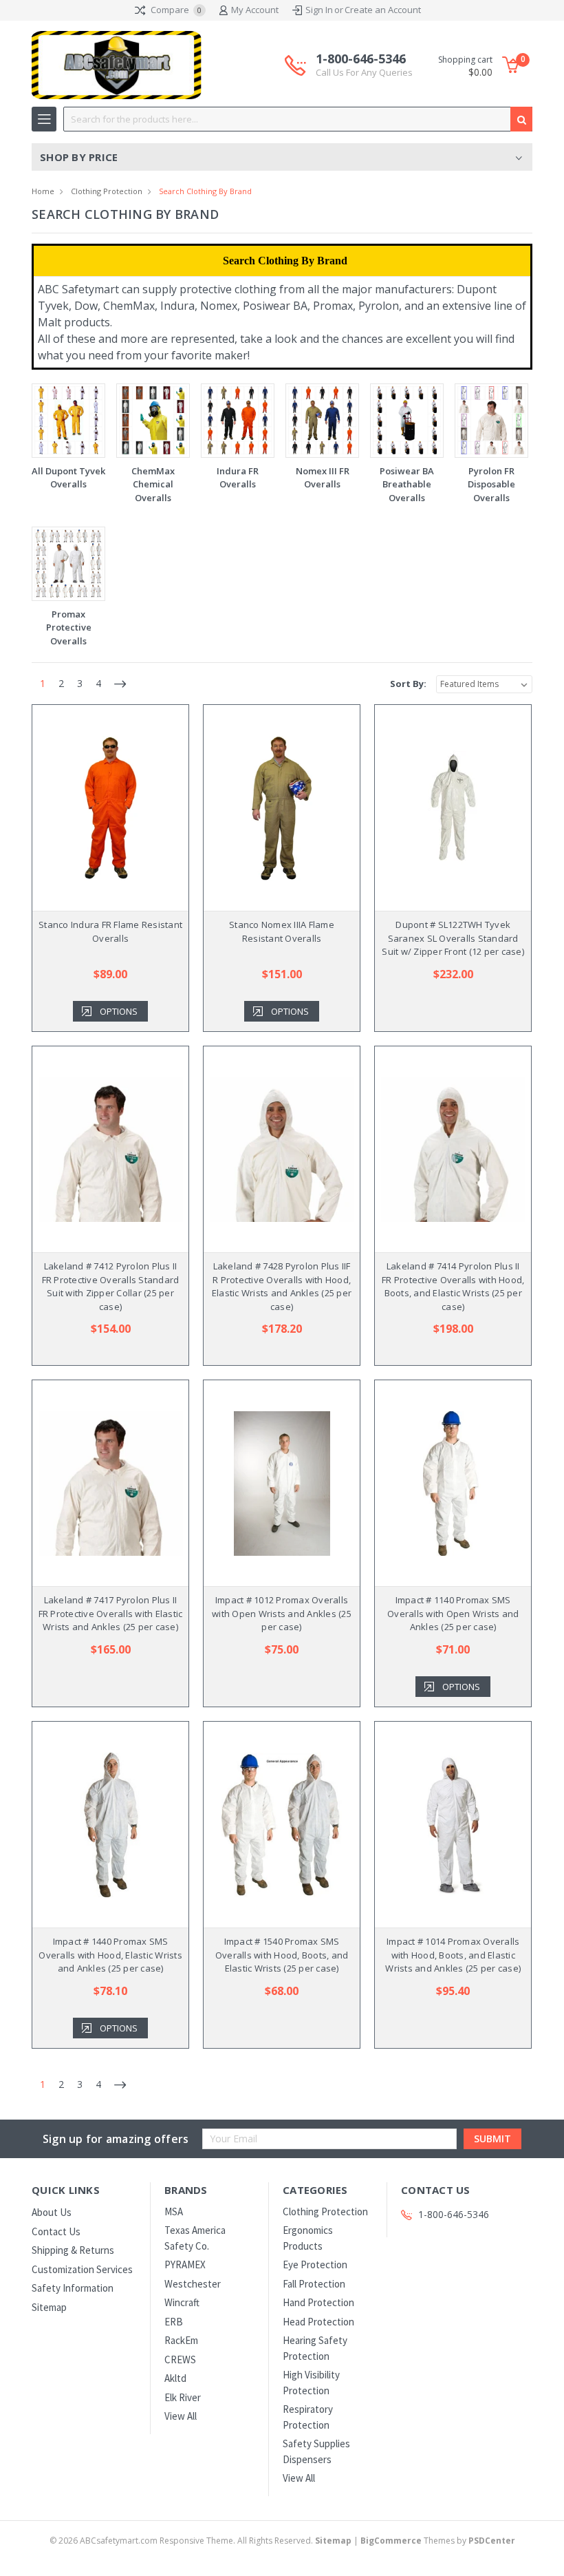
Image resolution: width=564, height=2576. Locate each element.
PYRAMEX (185, 2264)
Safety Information (73, 2288)
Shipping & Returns (73, 2250)
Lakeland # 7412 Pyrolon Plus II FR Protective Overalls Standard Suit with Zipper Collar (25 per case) (111, 1286)
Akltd (175, 2378)
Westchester (193, 2284)
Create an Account (383, 10)
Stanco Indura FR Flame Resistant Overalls (110, 931)
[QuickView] (100, 808)
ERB (174, 2322)
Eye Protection (315, 2264)
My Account (255, 10)
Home (43, 191)
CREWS (180, 2359)
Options (119, 1011)
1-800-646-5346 (364, 65)
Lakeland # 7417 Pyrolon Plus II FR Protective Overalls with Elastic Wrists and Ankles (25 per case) (111, 1613)
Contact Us (56, 2231)
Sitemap (49, 2307)
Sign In (319, 10)
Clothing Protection (107, 191)
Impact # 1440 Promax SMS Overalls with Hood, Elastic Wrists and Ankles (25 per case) (110, 1955)
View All (181, 2416)
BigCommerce (391, 2541)
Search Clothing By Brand (205, 191)
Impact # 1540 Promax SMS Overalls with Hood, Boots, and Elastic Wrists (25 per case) (282, 1955)
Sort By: (408, 684)
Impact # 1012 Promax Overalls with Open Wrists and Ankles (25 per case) (282, 1613)
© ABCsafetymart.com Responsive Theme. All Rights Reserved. (200, 2541)
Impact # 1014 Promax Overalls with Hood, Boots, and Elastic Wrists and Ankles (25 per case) (453, 1955)
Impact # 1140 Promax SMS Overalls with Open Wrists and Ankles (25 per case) (453, 1613)
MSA (174, 2211)
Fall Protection (314, 2284)
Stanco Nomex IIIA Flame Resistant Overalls (282, 931)
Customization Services (82, 2269)
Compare (175, 10)
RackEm (181, 2340)
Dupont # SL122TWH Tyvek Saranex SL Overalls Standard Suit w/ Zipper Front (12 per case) (453, 938)
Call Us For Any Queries (364, 72)
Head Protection (318, 2322)
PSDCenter (492, 2541)
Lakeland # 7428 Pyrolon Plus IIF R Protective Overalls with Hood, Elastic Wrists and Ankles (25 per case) (282, 1286)
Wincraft (182, 2302)
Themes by (438, 2541)
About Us (52, 2212)
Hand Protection (318, 2302)
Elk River (183, 2397)
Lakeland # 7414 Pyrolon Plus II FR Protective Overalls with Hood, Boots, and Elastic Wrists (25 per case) (453, 1286)
